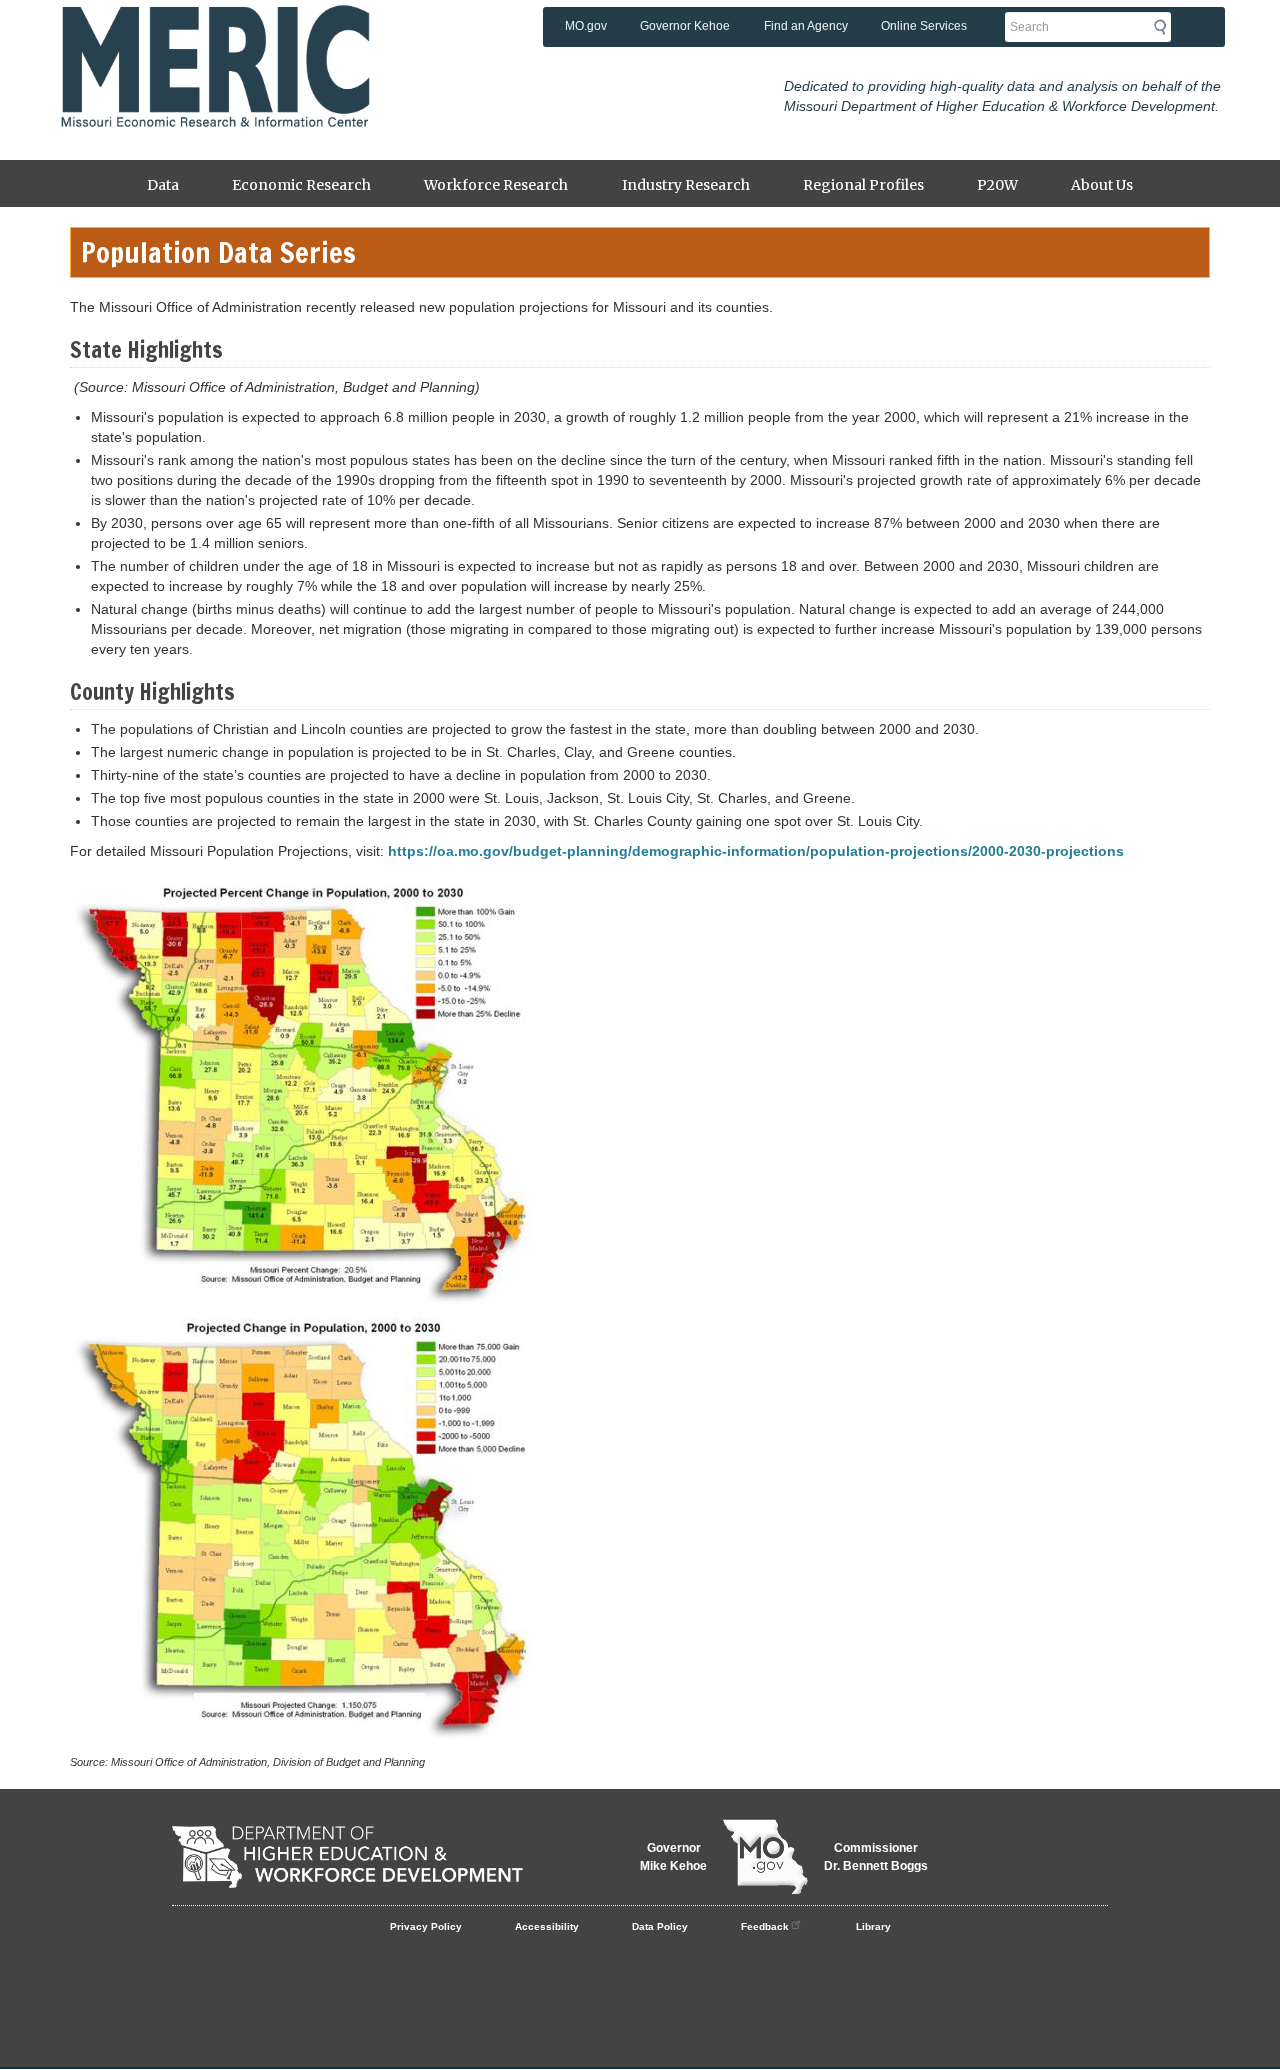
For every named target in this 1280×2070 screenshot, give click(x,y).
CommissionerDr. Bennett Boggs (876, 1857)
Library (873, 1926)
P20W (997, 185)
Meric (215, 35)
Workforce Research (496, 185)
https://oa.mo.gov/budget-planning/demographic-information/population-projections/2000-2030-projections (756, 851)
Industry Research (686, 185)
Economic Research (301, 185)
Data (163, 185)
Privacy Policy (426, 1926)
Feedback (765, 1926)
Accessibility (547, 1926)
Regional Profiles (863, 185)
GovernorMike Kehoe (673, 1857)
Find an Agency (806, 26)
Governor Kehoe (685, 26)
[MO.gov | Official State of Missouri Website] (765, 1857)
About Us (1102, 185)
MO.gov (586, 26)
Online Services (924, 26)
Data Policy (660, 1926)
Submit (1166, 27)
